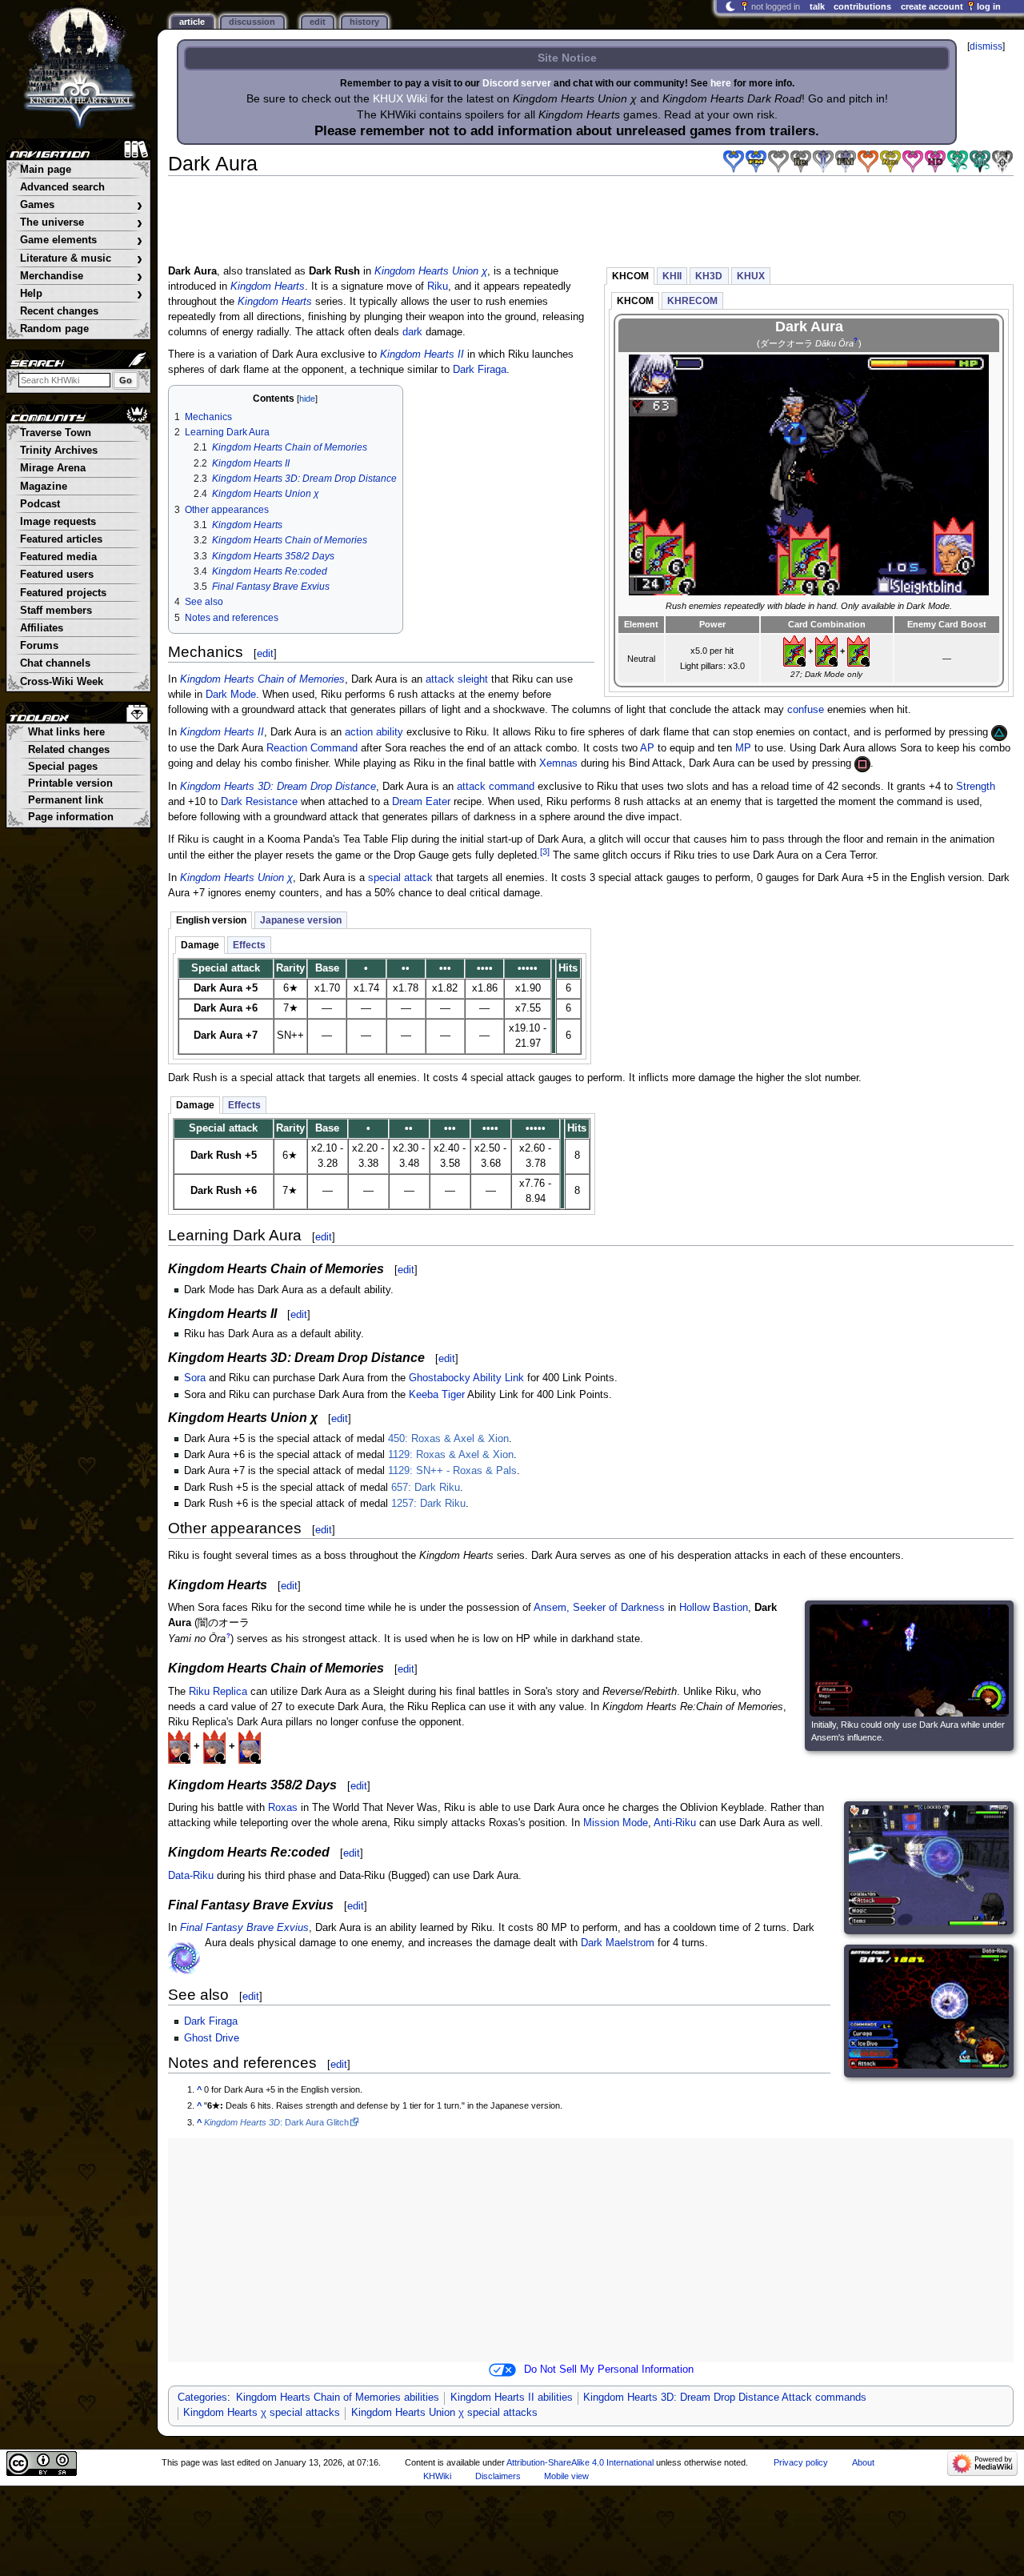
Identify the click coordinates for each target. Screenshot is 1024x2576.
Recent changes (59, 311)
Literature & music (81, 259)
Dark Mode (231, 695)
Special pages (63, 767)
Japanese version (301, 920)
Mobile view (566, 2476)
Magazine (44, 487)
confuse (806, 710)
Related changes (69, 750)
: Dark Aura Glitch (276, 2122)
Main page (46, 170)
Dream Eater (421, 802)
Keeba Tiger (437, 1395)
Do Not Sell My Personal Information (609, 2370)
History (364, 22)
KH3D (709, 276)
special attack (400, 878)
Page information (71, 817)
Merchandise (81, 276)
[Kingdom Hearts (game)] (734, 162)
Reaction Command (312, 748)
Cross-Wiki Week (62, 682)
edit (265, 653)
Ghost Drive (212, 2038)
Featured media (58, 557)
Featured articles (61, 539)
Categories (202, 2398)
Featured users (57, 575)
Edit (318, 22)
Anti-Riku (675, 1823)
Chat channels (55, 663)
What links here (66, 732)
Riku (438, 286)
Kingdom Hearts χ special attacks (262, 2413)
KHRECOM (692, 301)
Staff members (56, 611)
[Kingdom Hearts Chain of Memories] (778, 162)
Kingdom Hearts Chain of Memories (262, 679)
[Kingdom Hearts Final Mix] (756, 162)
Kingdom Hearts (268, 286)
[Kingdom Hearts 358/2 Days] (868, 162)
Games (81, 205)
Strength (976, 787)
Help (81, 294)
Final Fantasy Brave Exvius (244, 1928)
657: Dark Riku (426, 1488)
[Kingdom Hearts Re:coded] (890, 162)
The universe (81, 223)
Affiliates (42, 628)
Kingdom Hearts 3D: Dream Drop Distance (278, 787)
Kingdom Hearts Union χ (431, 271)
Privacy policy (801, 2462)
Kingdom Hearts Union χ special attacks (444, 2413)
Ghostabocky (440, 1378)
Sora (195, 1378)
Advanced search (62, 187)
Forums (39, 646)
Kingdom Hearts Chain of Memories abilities (338, 2398)
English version (211, 920)
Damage (200, 945)
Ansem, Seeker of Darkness (599, 1608)
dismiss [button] (986, 46)
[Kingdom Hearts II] (823, 162)
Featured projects (63, 593)
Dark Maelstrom (618, 1943)
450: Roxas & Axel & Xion (448, 1439)
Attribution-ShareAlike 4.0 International (580, 2462)
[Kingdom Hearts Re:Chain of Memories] (801, 162)
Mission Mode (616, 1823)
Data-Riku (191, 1876)
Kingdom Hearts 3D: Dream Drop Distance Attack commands (725, 2398)
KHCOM (630, 276)
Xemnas (558, 763)
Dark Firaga (480, 370)
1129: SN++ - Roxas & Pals (452, 1471)
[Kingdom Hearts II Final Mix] (846, 162)
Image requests (58, 522)
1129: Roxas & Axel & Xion (451, 1455)
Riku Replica (218, 1692)
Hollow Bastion (714, 1608)
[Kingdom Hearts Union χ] (980, 162)
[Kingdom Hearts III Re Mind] (1002, 162)
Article (192, 22)
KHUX (751, 276)
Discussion (252, 22)
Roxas (283, 1808)
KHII (672, 276)
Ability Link (498, 1378)
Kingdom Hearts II (422, 355)
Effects (249, 945)
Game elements (81, 240)
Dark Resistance (259, 802)
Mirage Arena (53, 468)
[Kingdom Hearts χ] (958, 162)
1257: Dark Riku (428, 1504)
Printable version (70, 783)
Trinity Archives (59, 451)
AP (647, 748)
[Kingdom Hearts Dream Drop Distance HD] (935, 162)
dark (412, 332)
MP (743, 748)
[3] (545, 851)
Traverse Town (56, 433)
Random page (54, 329)
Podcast (40, 504)
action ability (374, 732)
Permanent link (66, 800)
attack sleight (457, 679)
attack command (496, 787)
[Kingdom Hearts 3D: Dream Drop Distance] (913, 162)
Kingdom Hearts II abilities (512, 2398)
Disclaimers (498, 2476)
